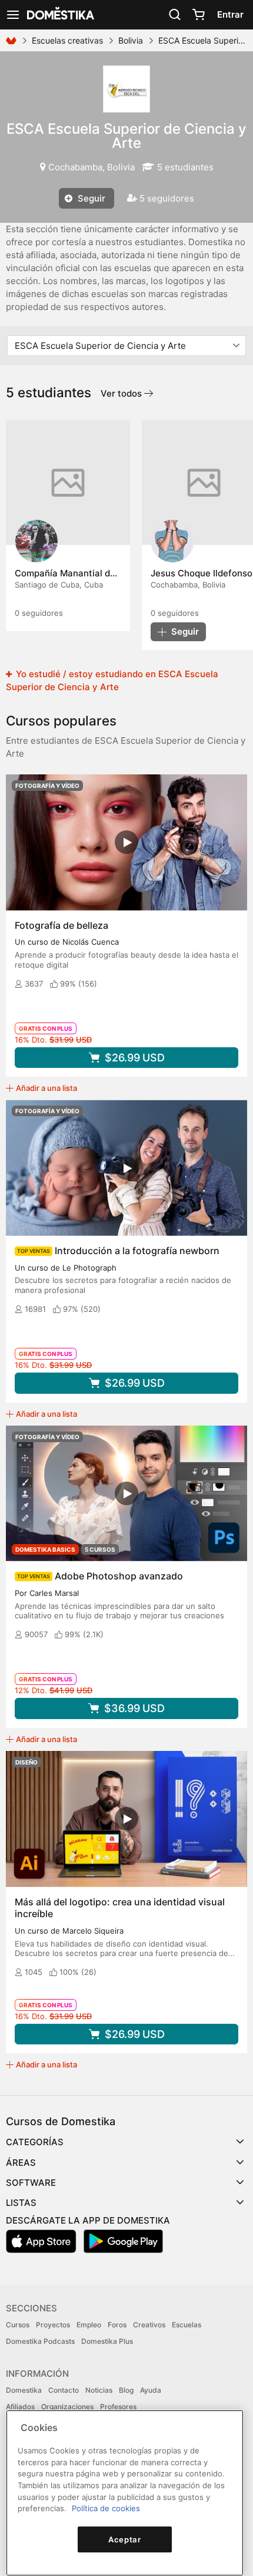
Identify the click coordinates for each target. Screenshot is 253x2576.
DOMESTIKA (59, 15)
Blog (126, 2390)
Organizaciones (67, 2407)
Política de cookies (106, 2508)
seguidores (39, 613)
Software (31, 2183)
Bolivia (131, 40)
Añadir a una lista (46, 1088)
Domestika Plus (107, 2341)
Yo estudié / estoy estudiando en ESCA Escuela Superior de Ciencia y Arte (112, 680)
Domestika (24, 2390)
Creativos (149, 2325)
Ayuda (151, 2390)
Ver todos (122, 393)
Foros (117, 2325)
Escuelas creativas (67, 40)
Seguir (90, 198)
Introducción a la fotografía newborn (137, 1251)
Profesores (118, 2407)
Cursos (18, 2325)
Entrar (230, 14)
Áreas (21, 2163)
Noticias (99, 2390)
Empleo (89, 2325)
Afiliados (20, 2407)
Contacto (64, 2390)
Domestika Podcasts (40, 2341)
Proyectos (53, 2325)
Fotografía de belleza (61, 925)
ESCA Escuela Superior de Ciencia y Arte (126, 136)
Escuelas (187, 2325)
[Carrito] (198, 15)
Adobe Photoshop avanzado (119, 1576)
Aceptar (125, 2539)
